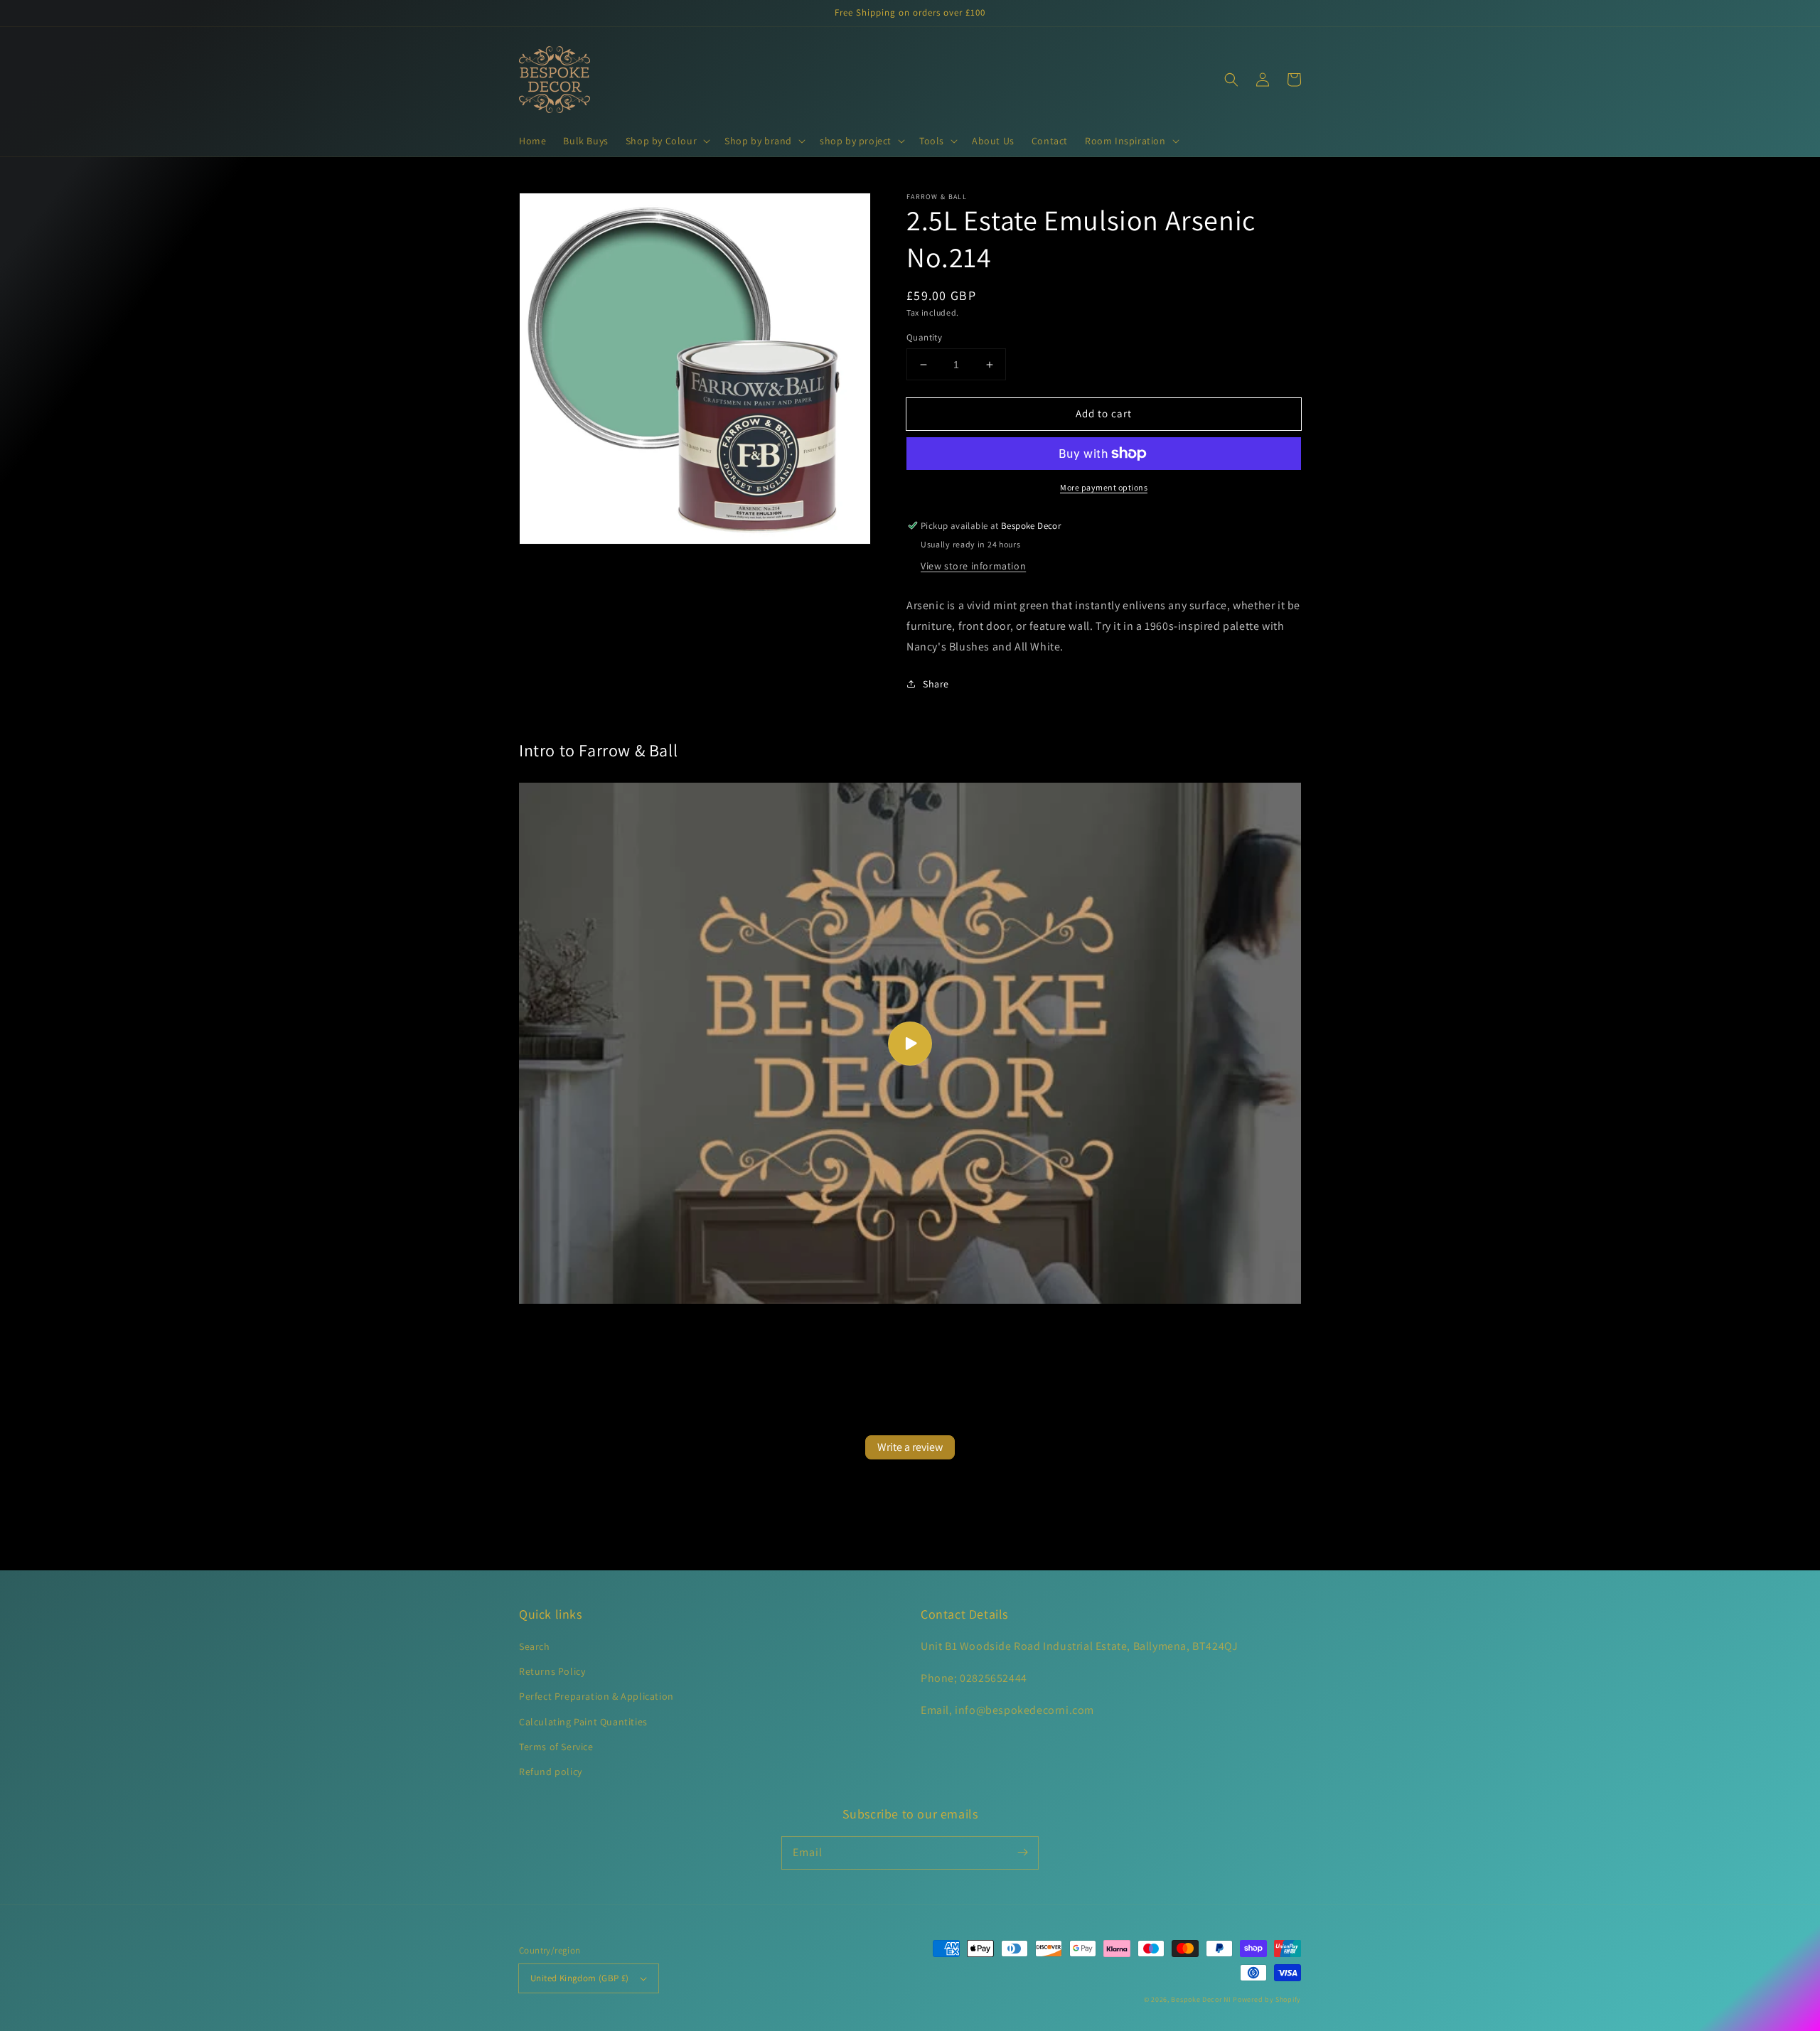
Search (535, 1646)
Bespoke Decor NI (1201, 1999)
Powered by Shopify (1267, 1999)
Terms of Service (556, 1747)
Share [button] (936, 684)
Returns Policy (552, 1671)
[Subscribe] (1022, 1853)
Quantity (924, 337)
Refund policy (551, 1772)
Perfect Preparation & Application (596, 1696)
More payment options (1104, 487)
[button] (667, 141)
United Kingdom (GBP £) (580, 1978)
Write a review (910, 1447)
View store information (973, 566)
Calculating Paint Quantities (583, 1722)
